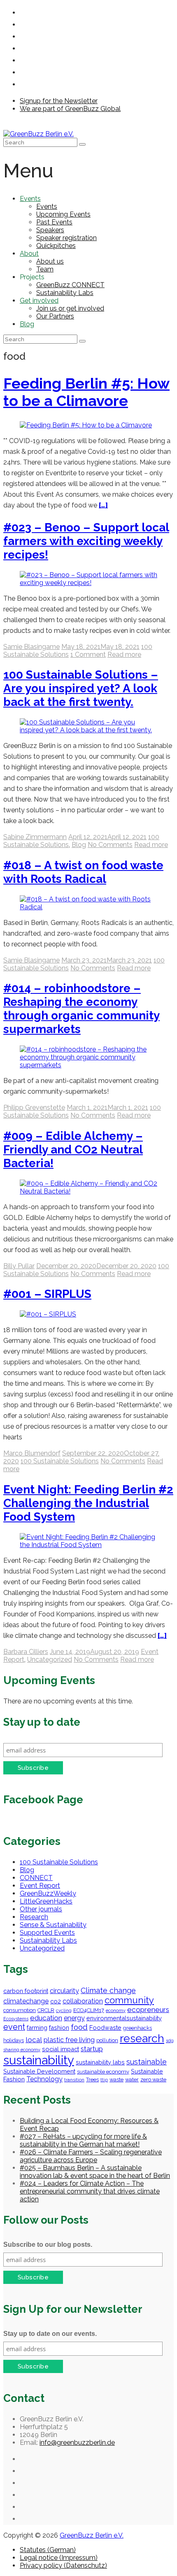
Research (34, 1917)
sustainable (147, 2062)
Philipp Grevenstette (34, 1108)
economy (116, 2010)
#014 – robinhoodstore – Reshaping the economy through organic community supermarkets (82, 1009)
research (142, 2038)
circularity (64, 1991)
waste (116, 2079)
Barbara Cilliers (26, 1652)
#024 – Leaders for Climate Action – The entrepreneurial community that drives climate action (90, 2191)
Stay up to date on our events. (50, 2334)
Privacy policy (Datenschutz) (63, 2565)
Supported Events (47, 1933)
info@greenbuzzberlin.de (77, 2443)
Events (30, 199)
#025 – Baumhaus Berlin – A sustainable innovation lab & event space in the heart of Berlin (95, 2172)
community (129, 2000)
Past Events (54, 222)
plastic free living (69, 2040)
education (46, 2018)
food (79, 2027)
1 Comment (88, 655)
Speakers (50, 230)
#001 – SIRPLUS (47, 1294)
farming (37, 2028)
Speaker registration (66, 238)
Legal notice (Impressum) (59, 2558)
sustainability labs (100, 2062)
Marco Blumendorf (32, 1453)
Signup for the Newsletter (59, 101)
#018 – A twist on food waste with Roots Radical (83, 872)
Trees (92, 2079)
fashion (59, 2028)
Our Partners (55, 316)
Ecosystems (16, 2019)
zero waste (153, 2079)
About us (50, 261)
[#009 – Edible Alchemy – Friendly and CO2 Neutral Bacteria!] (88, 1191)
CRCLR (46, 2010)
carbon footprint (26, 1991)
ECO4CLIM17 (89, 2010)
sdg (170, 2041)
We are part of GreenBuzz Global (70, 109)
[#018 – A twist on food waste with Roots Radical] (88, 907)
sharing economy (22, 2050)
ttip (104, 2080)
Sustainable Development (39, 2071)
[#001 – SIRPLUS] (48, 1314)
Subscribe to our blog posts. (48, 2245)
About (29, 254)
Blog (27, 324)
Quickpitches (56, 246)
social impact (61, 2049)
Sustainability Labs (65, 293)
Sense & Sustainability (53, 1925)
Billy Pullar (19, 1266)
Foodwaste (105, 2028)
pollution (107, 2040)
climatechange (26, 2001)
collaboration (83, 2001)
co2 (56, 2001)
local (34, 2040)
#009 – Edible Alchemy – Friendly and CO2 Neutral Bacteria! (73, 1150)
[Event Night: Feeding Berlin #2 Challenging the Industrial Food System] (88, 1545)
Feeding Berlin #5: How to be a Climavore (86, 392)
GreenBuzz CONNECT (70, 285)
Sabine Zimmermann (35, 837)
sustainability (39, 2060)
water (132, 2079)
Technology (44, 2079)
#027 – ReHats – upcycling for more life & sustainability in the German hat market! (83, 2140)
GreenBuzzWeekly (48, 1893)
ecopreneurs (148, 2010)
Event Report (40, 1886)
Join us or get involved (70, 308)
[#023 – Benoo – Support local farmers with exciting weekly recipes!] (88, 583)
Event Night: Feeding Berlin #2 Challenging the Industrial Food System (88, 1503)
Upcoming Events (63, 214)
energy (74, 2018)
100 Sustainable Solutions (60, 1461)
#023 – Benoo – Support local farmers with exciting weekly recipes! (86, 541)
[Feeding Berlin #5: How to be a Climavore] (86, 425)
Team (45, 269)
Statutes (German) (48, 2550)
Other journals (41, 1909)
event (14, 2027)
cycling (64, 2010)
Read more (124, 655)
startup (92, 2049)
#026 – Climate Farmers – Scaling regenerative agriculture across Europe (91, 2156)
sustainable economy (103, 2072)
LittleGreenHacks (46, 1901)
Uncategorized (50, 1660)
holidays (14, 2040)
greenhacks (137, 2028)
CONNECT (36, 1878)
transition (74, 2080)
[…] (103, 505)
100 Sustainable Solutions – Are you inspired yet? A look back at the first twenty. (81, 688)
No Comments (110, 845)
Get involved (39, 301)
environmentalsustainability (124, 2018)
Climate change (108, 1990)
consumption (20, 2010)
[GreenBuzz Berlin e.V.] (38, 134)
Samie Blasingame (31, 647)
